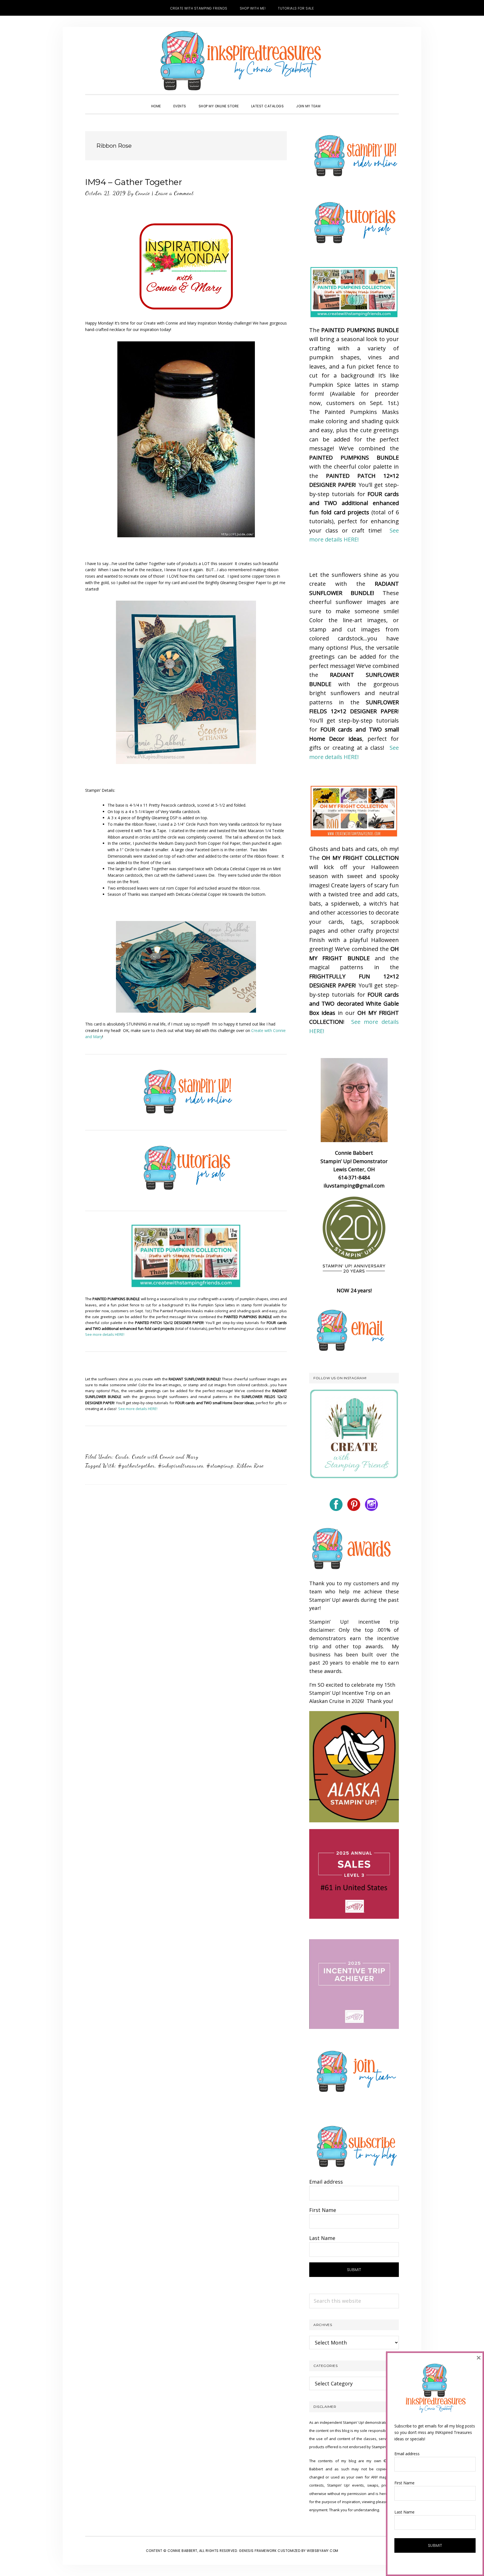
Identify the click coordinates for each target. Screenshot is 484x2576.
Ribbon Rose (250, 1466)
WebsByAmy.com (323, 2551)
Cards (122, 1457)
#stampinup (220, 1466)
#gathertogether (136, 1466)
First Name (323, 2210)
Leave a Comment (174, 193)
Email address (326, 2182)
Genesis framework (258, 2551)
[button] (333, 101)
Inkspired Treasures (242, 61)
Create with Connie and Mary (165, 1457)
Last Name (322, 2238)
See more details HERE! (105, 1334)
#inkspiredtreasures (181, 1466)
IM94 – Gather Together (133, 182)
